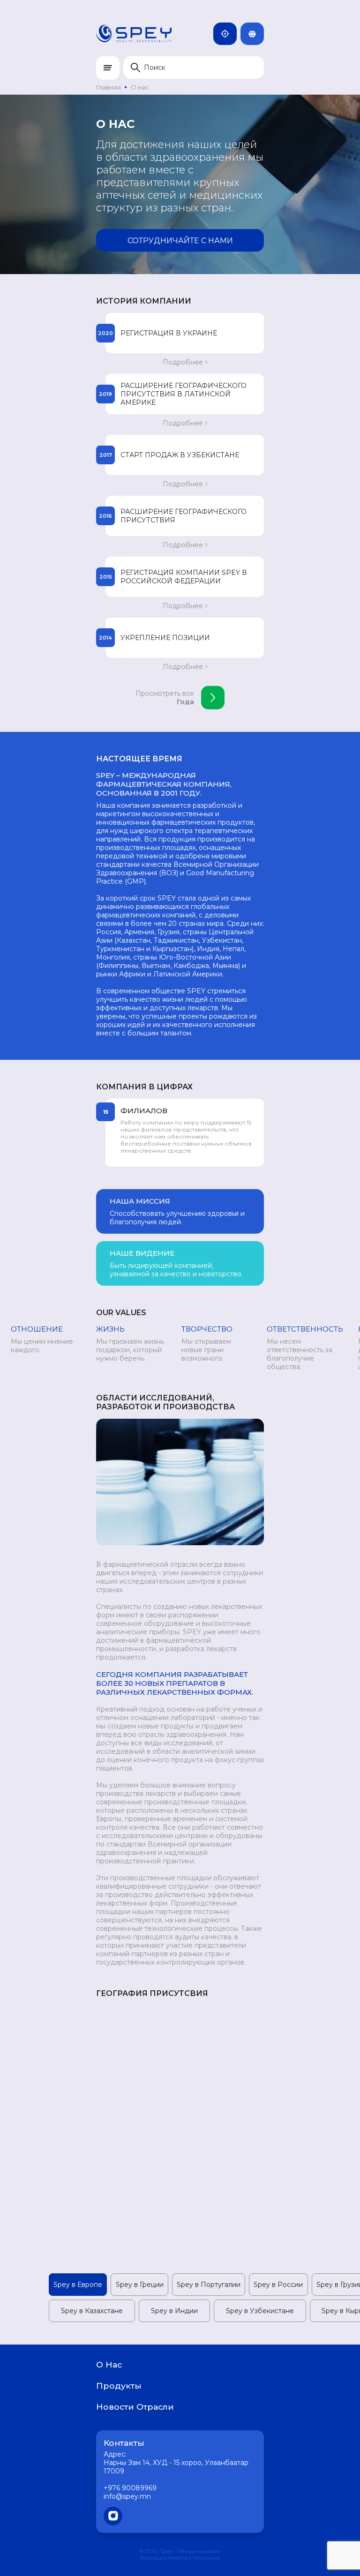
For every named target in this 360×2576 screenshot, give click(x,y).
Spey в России (278, 2285)
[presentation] (81, 1133)
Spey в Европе (78, 2285)
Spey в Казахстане (92, 2311)
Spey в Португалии (209, 2285)
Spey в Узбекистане (260, 2311)
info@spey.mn (127, 2496)
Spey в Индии (174, 2311)
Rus (262, 34)
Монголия (235, 34)
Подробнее (183, 362)
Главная (109, 87)
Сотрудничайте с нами (180, 241)
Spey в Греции (140, 2285)
